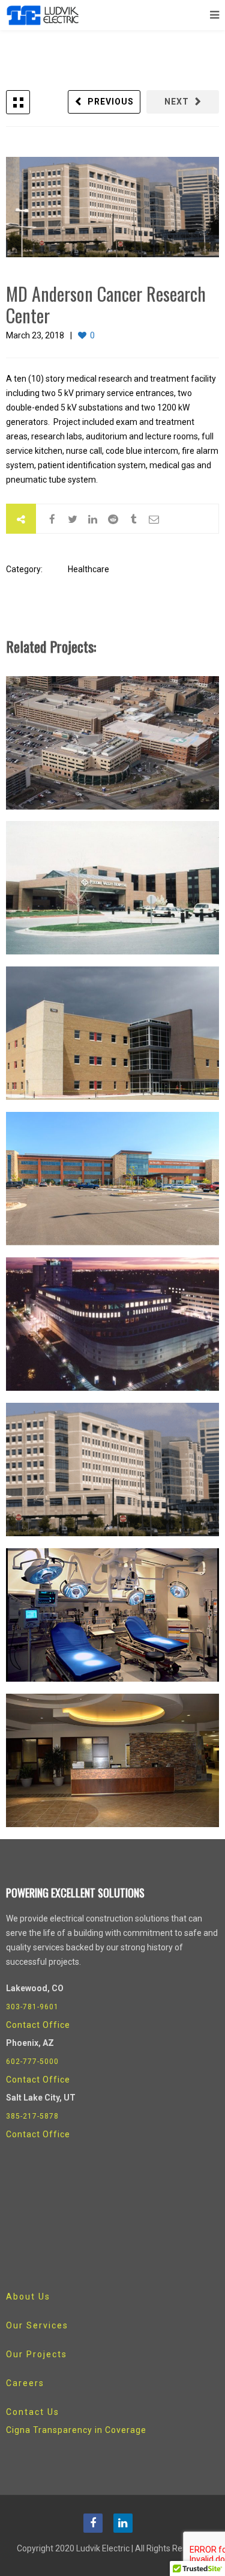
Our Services (37, 2325)
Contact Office (38, 2025)
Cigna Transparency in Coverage (76, 2430)
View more (112, 743)
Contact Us (33, 2412)
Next (177, 102)
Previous (111, 102)
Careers (25, 2383)
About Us (28, 2297)
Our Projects (37, 2354)
